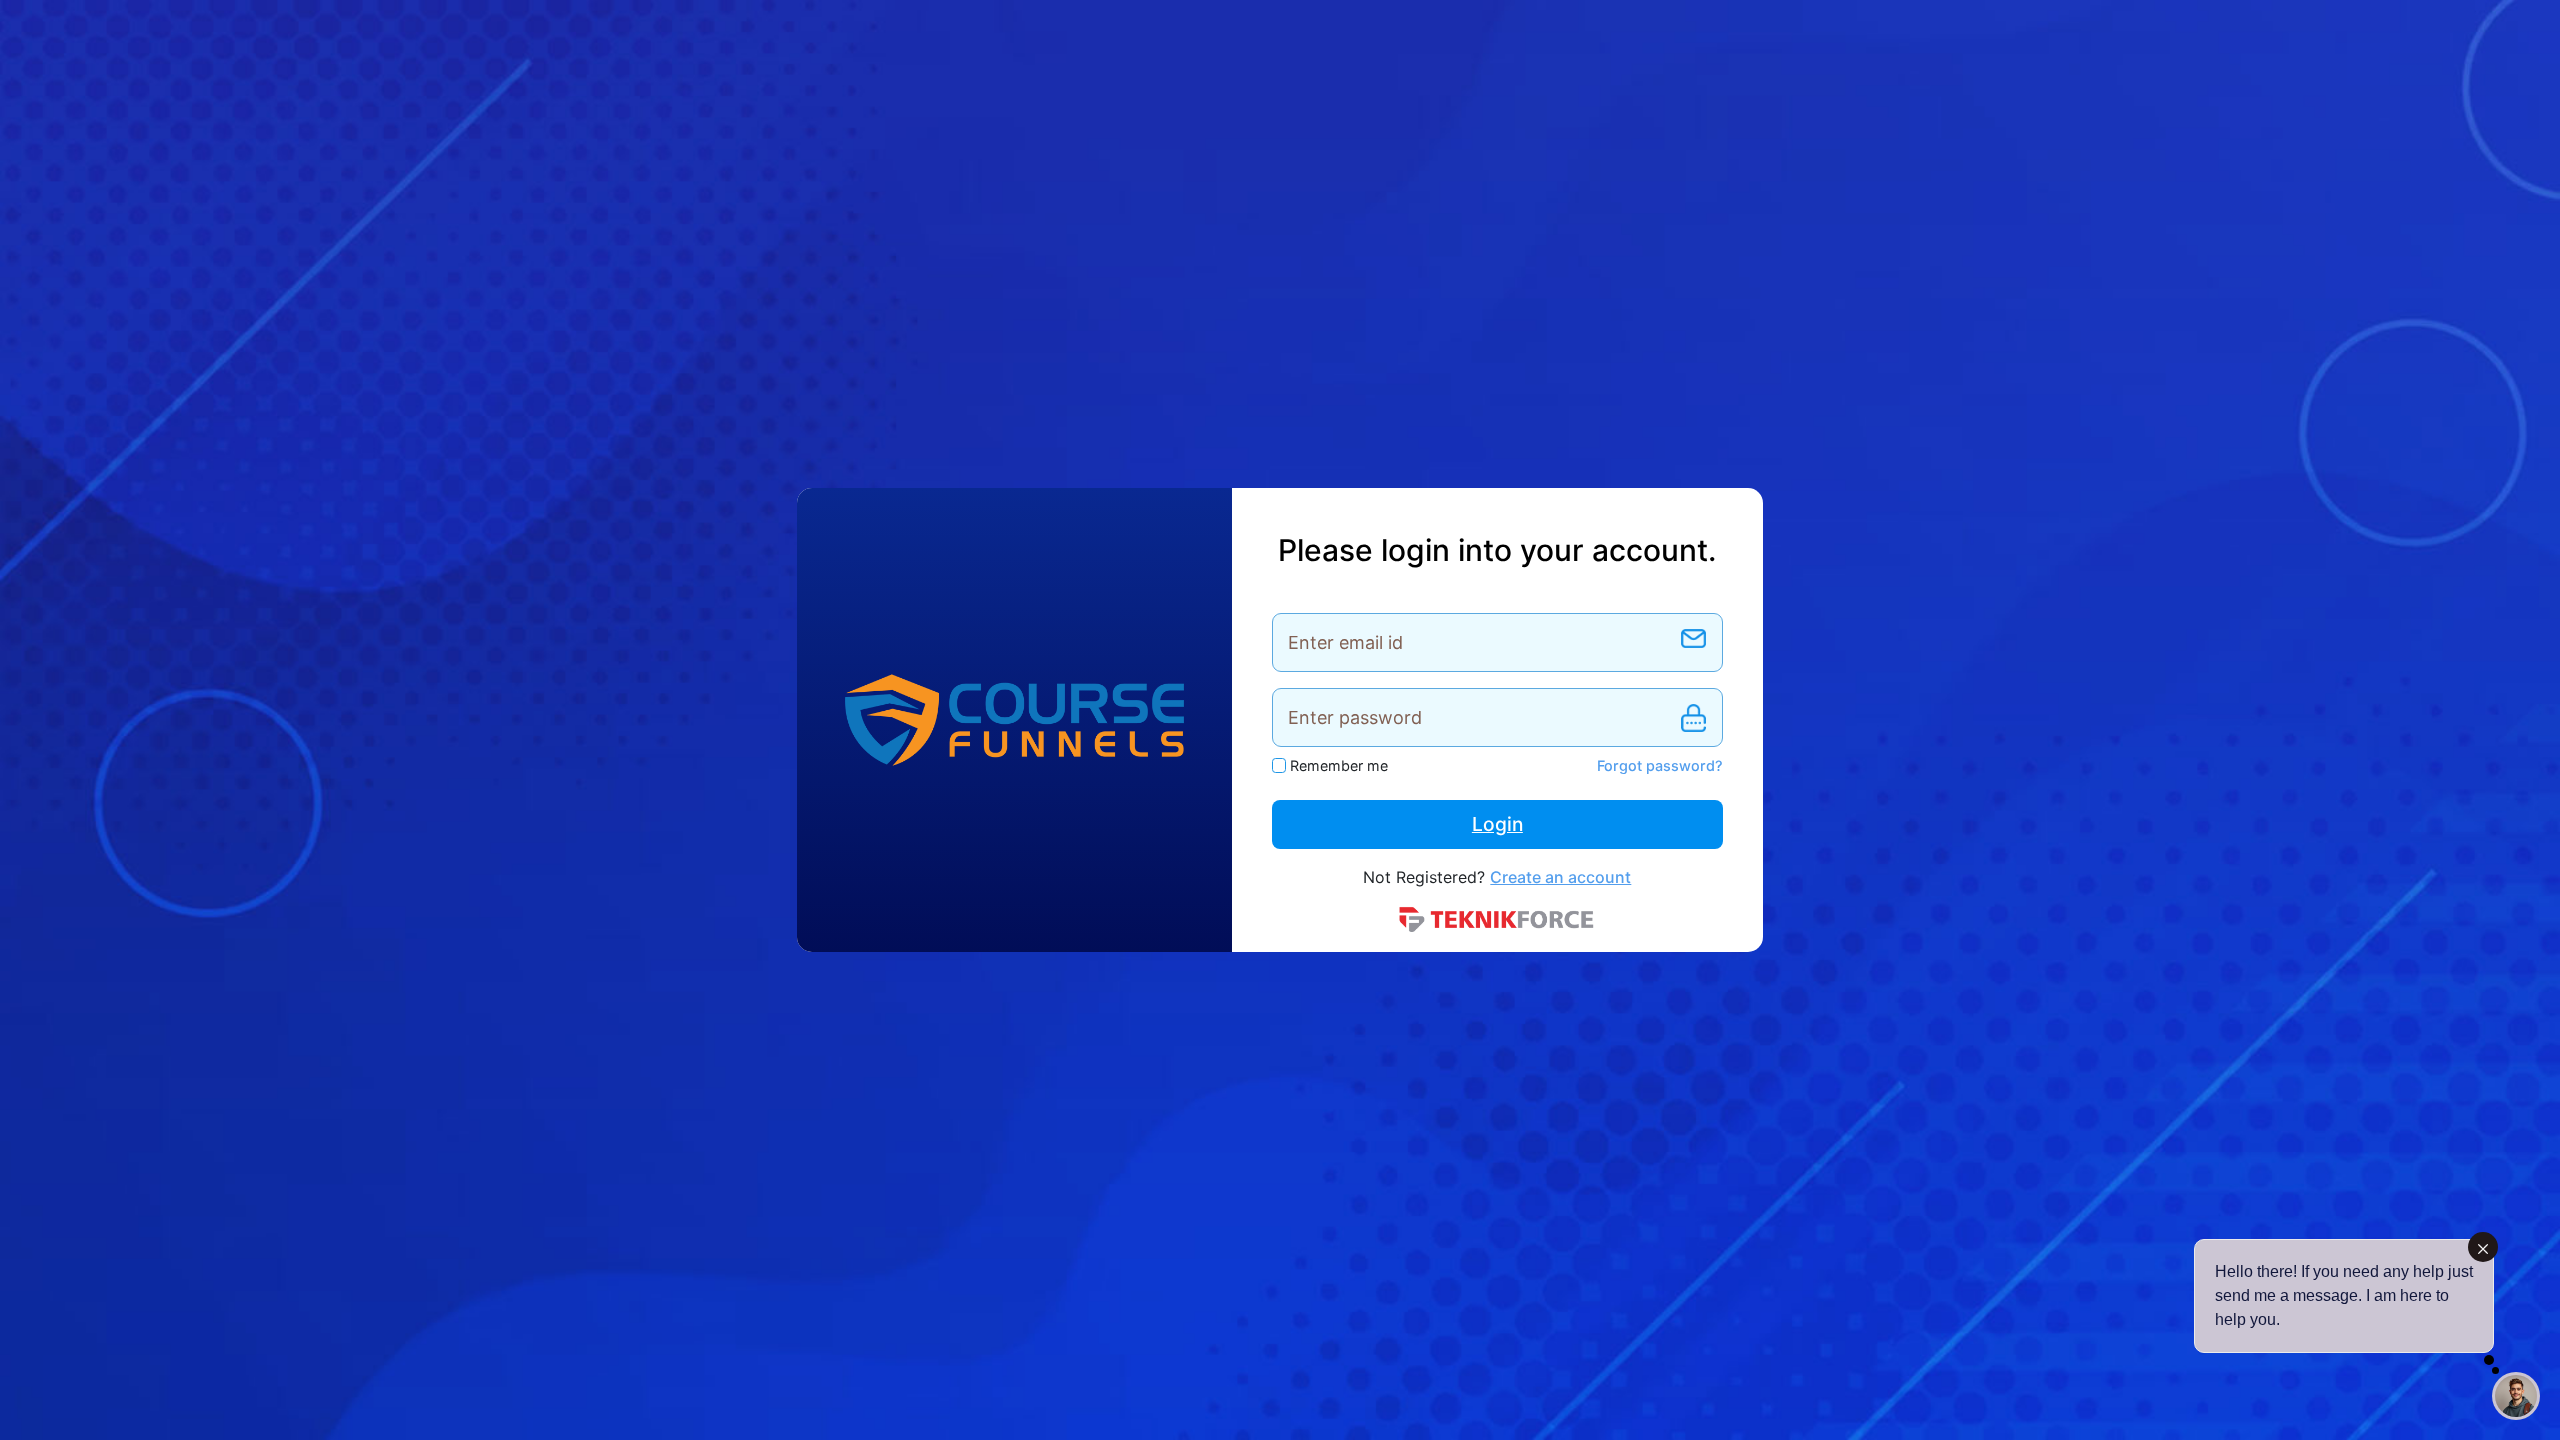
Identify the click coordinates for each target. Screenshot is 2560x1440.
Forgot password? (1660, 765)
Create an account (1560, 877)
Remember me (1339, 765)
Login (1497, 824)
